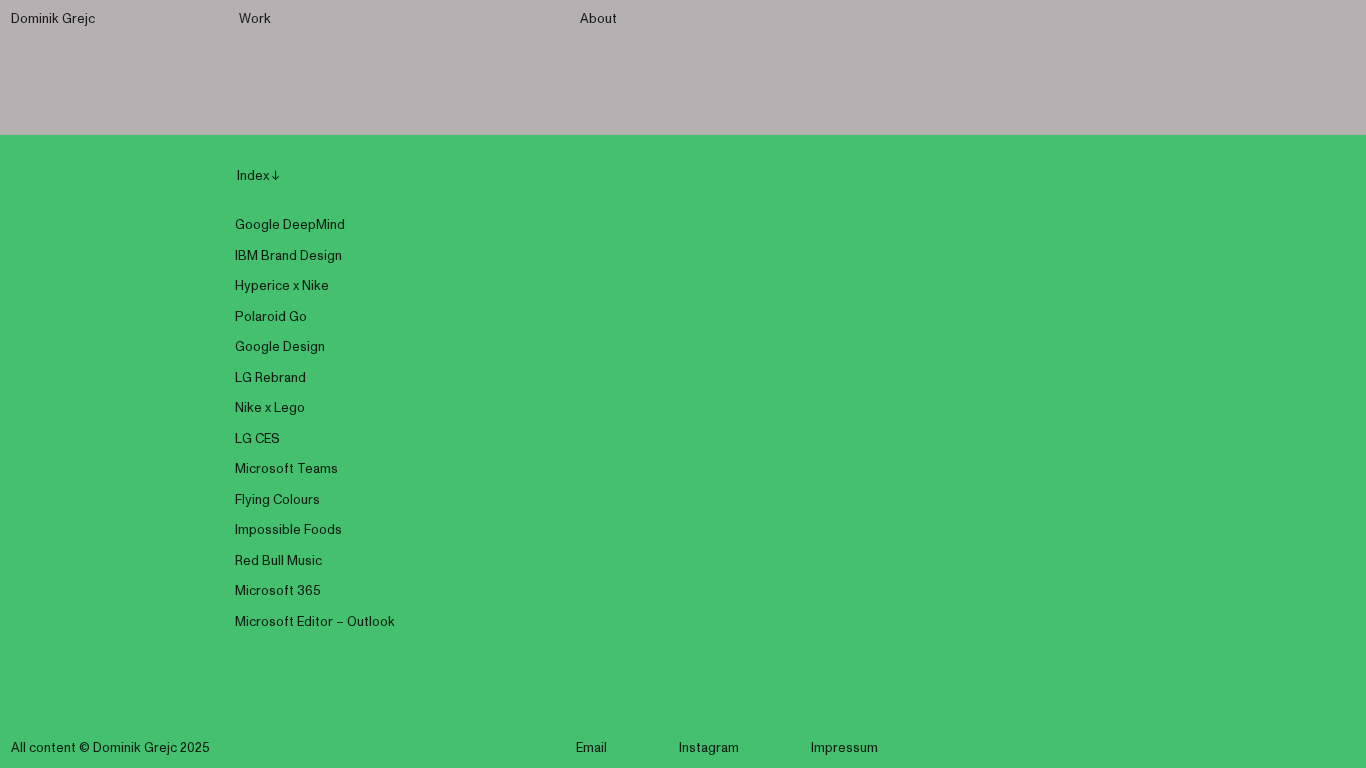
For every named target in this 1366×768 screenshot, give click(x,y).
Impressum (844, 748)
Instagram (709, 748)
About (598, 19)
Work (255, 19)
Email (591, 748)
